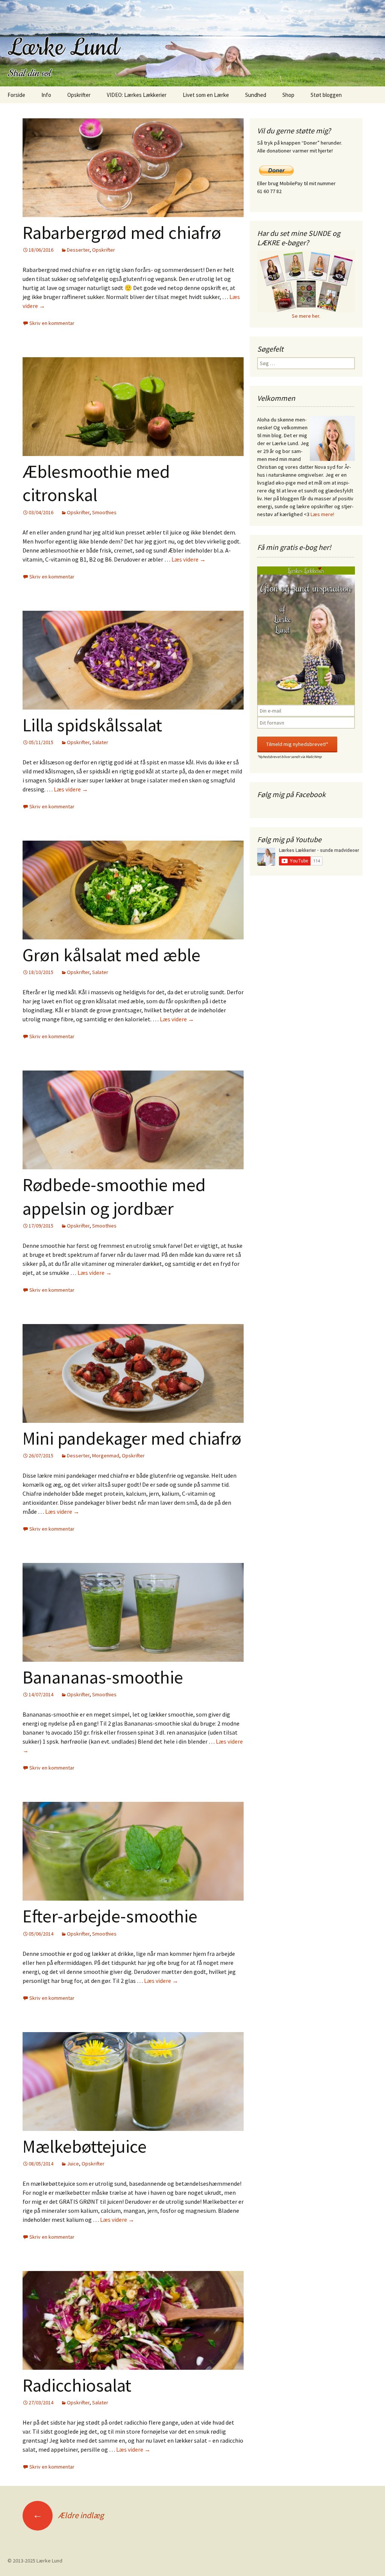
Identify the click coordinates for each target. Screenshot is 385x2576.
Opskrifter (79, 95)
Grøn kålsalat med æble (111, 955)
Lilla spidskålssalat (92, 725)
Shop (288, 95)
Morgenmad (106, 1456)
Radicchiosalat (77, 2385)
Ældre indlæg (68, 2515)
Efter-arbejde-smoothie (110, 1916)
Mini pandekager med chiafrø (132, 1438)
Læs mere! (322, 514)
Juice (73, 2164)
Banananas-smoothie (103, 1677)
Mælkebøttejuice (85, 2146)
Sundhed (256, 95)
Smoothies (104, 512)
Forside (16, 95)
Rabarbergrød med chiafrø (122, 233)
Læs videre (189, 559)
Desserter (78, 250)
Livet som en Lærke (206, 95)
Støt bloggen (326, 95)
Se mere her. (306, 316)
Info (46, 95)
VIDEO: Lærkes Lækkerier (137, 95)
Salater (100, 742)
